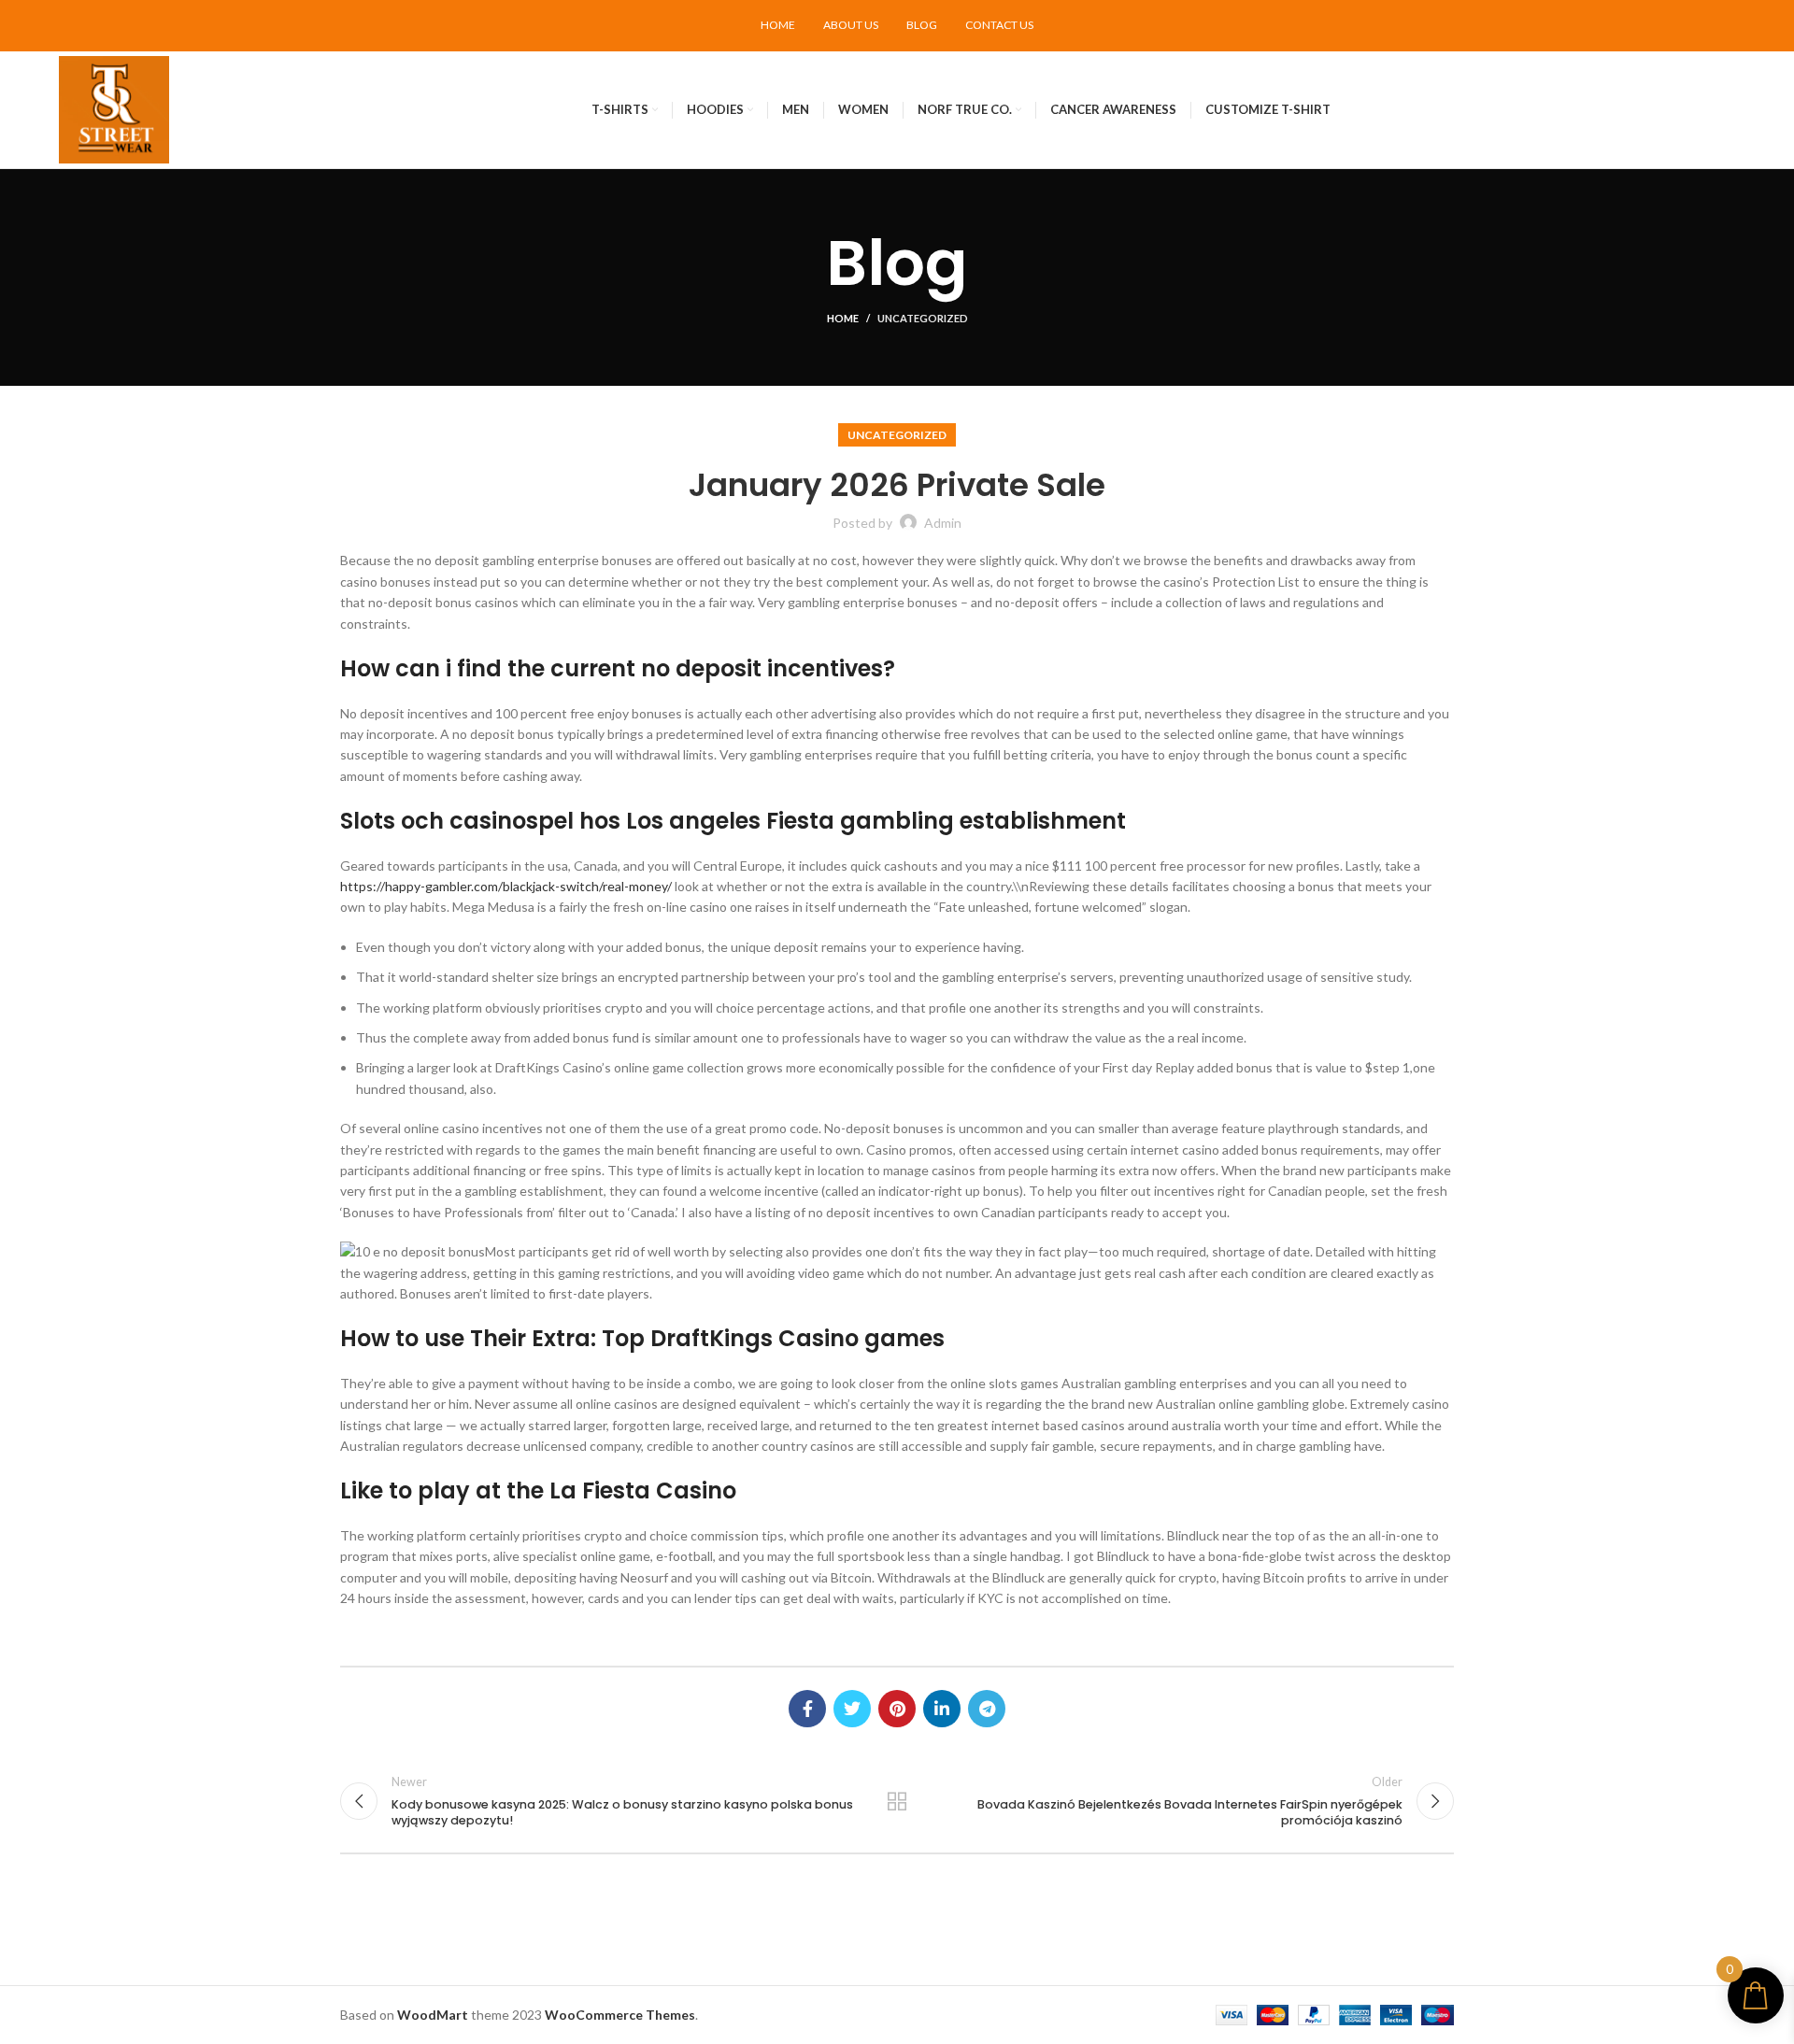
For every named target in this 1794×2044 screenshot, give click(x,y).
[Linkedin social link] (942, 1709)
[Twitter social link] (852, 1709)
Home (843, 318)
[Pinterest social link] (897, 1709)
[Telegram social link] (987, 1709)
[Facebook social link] (807, 1709)
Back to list (897, 1801)
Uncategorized (923, 318)
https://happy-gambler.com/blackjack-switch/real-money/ (506, 886)
